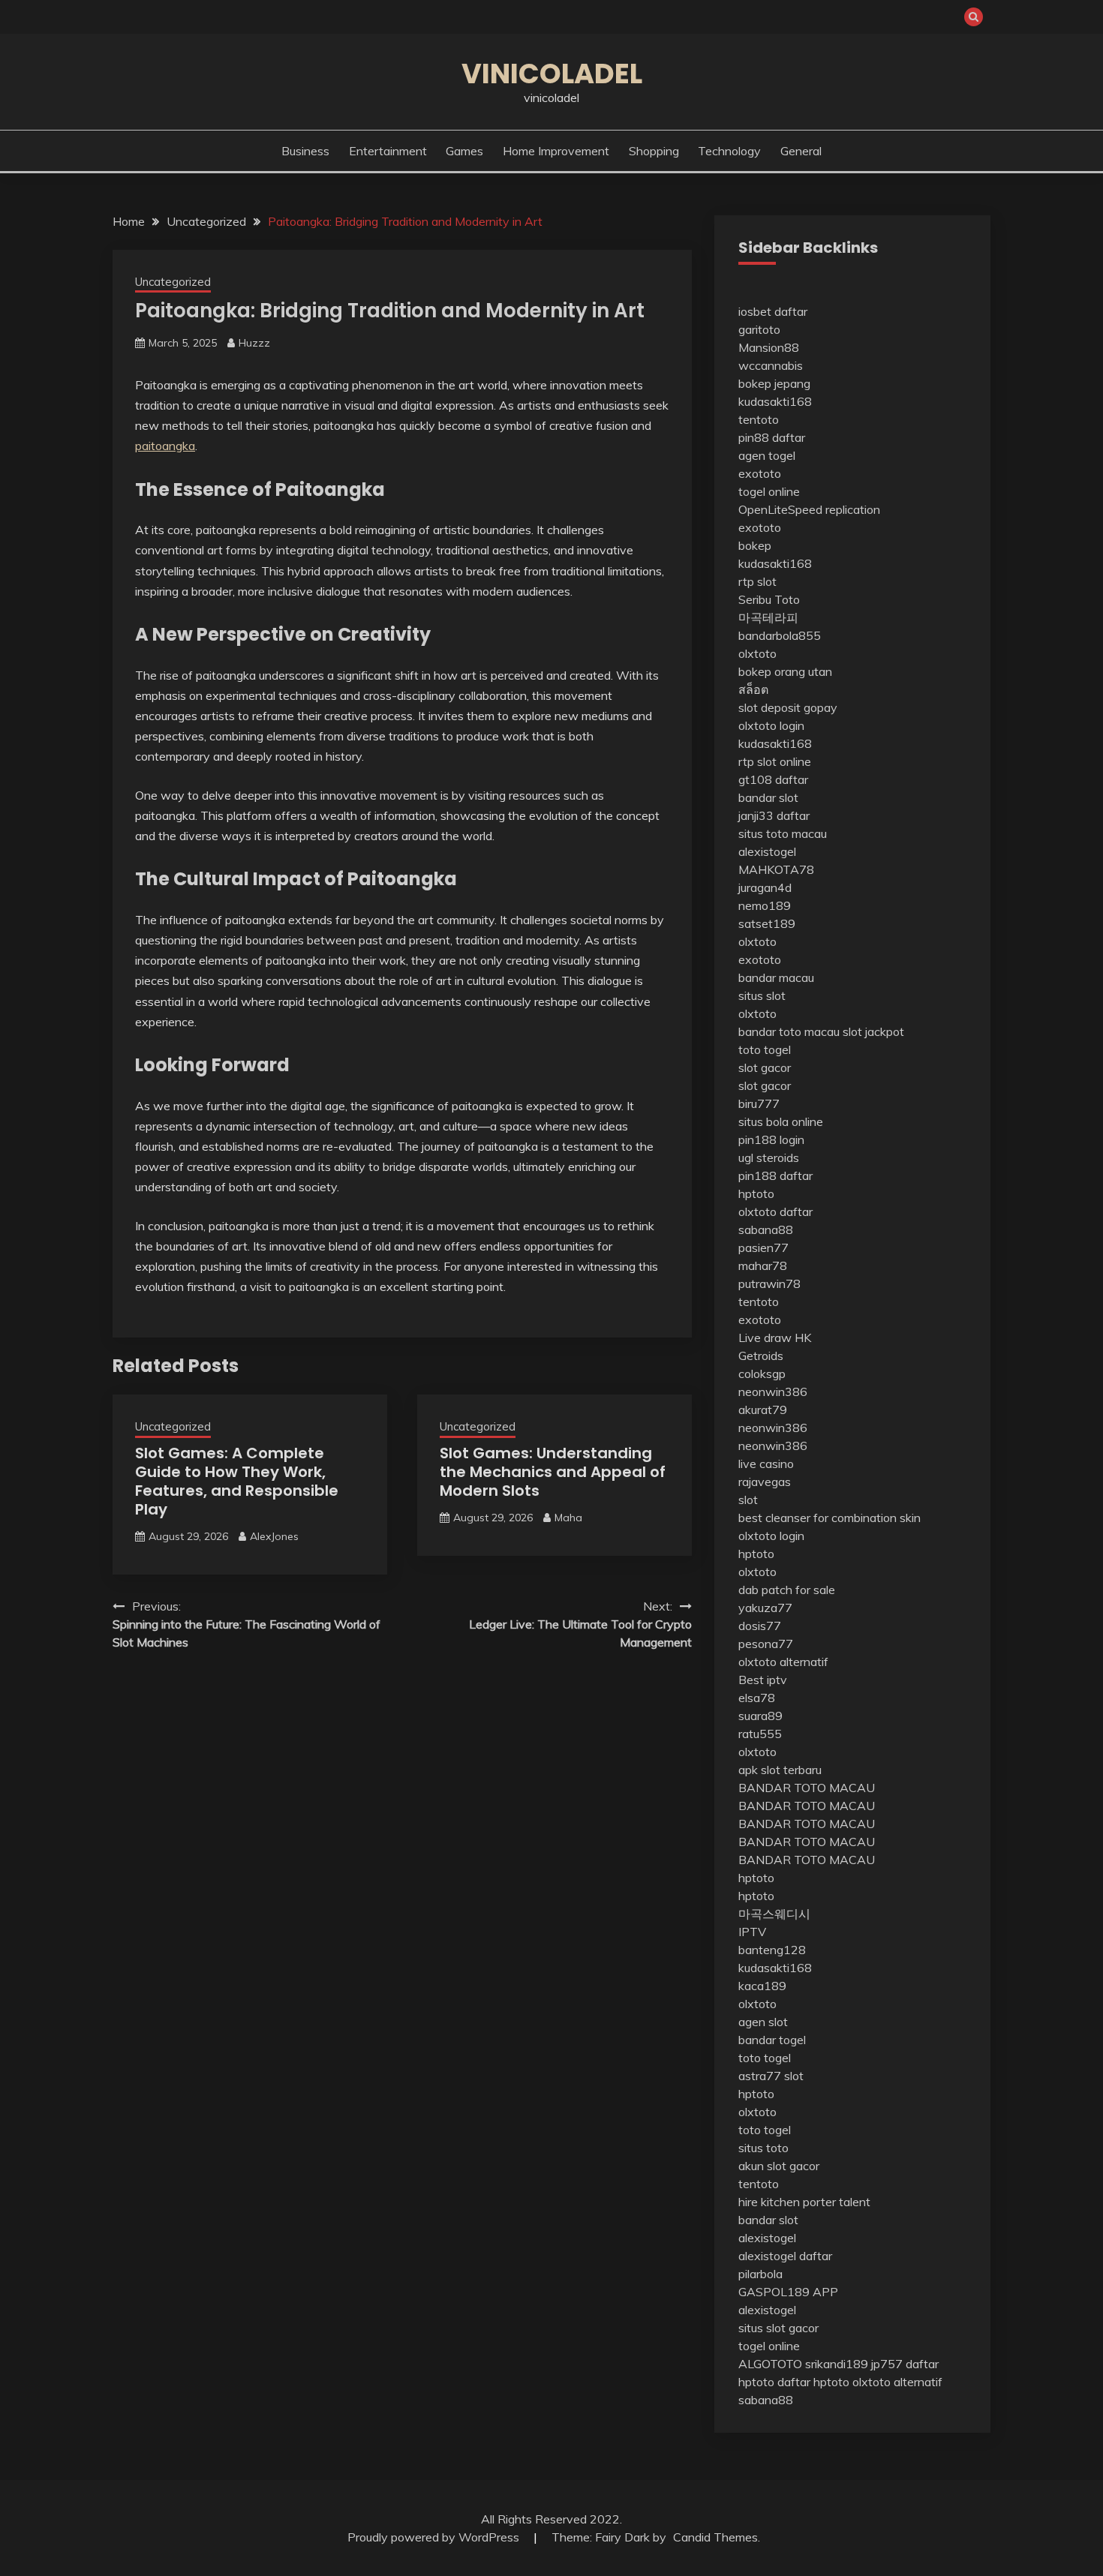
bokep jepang (774, 383)
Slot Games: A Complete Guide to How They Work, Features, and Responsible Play (237, 1481)
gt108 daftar (773, 779)
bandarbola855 (780, 635)
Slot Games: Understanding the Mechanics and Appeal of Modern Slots (553, 1472)
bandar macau (776, 977)
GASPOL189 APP (788, 2292)
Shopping (654, 151)
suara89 (760, 1716)
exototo (760, 473)
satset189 (767, 923)
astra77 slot (771, 2076)
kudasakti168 (775, 401)
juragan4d (765, 887)
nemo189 (765, 905)
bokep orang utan (785, 671)
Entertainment (388, 151)
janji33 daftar (774, 815)
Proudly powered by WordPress (435, 2537)
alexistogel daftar (785, 2256)
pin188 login (771, 1139)
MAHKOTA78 (776, 869)
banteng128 (772, 1950)
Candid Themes (715, 2537)
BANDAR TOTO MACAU (807, 1788)
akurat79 (763, 1410)
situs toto (763, 2148)
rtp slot (757, 581)
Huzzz (254, 343)
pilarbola (760, 2274)
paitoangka (165, 446)
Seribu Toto (769, 599)
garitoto (759, 329)
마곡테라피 (768, 617)
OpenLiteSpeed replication (809, 509)
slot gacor (765, 1067)
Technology (729, 151)
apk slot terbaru (780, 1770)
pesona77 (766, 1644)
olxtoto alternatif (783, 1662)
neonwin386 (773, 1392)
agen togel (767, 455)
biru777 (759, 1103)
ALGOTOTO (770, 2364)
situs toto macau (783, 833)
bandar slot (768, 797)
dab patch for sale (787, 1590)
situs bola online (781, 1121)
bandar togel (772, 2040)
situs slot (762, 995)
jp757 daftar (905, 2364)
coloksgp (762, 1374)
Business (305, 151)
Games (464, 151)
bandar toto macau (789, 1031)
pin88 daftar (772, 437)
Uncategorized (173, 282)
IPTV (752, 1932)
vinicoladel (552, 74)
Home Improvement (556, 151)
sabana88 (766, 1229)
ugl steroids (769, 1157)
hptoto (756, 1193)
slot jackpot (873, 1031)
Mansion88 (769, 347)
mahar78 (763, 1265)
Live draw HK (775, 1338)
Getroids (761, 1356)
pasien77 (763, 1247)
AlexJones (274, 1536)
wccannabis (771, 365)
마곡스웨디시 (774, 1914)
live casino (766, 1464)
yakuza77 (765, 1608)
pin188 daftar (775, 1175)
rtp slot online (775, 761)
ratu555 (760, 1734)
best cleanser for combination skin (830, 1518)
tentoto (759, 419)
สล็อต (753, 689)
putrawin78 (769, 1283)
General (801, 151)
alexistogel (767, 851)
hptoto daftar (774, 2382)
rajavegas (765, 1482)
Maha (568, 1518)
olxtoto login (771, 725)
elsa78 (757, 1698)
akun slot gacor (779, 2166)
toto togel (765, 1049)
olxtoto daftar (775, 1211)
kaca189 (762, 1986)
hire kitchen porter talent (804, 2202)
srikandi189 (837, 2364)
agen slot (763, 2022)
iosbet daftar (773, 311)
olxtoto (757, 653)
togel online (769, 491)
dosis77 (760, 1626)
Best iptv (763, 1680)
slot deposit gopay (788, 707)
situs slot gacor (778, 2328)
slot (748, 1500)
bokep (755, 545)
